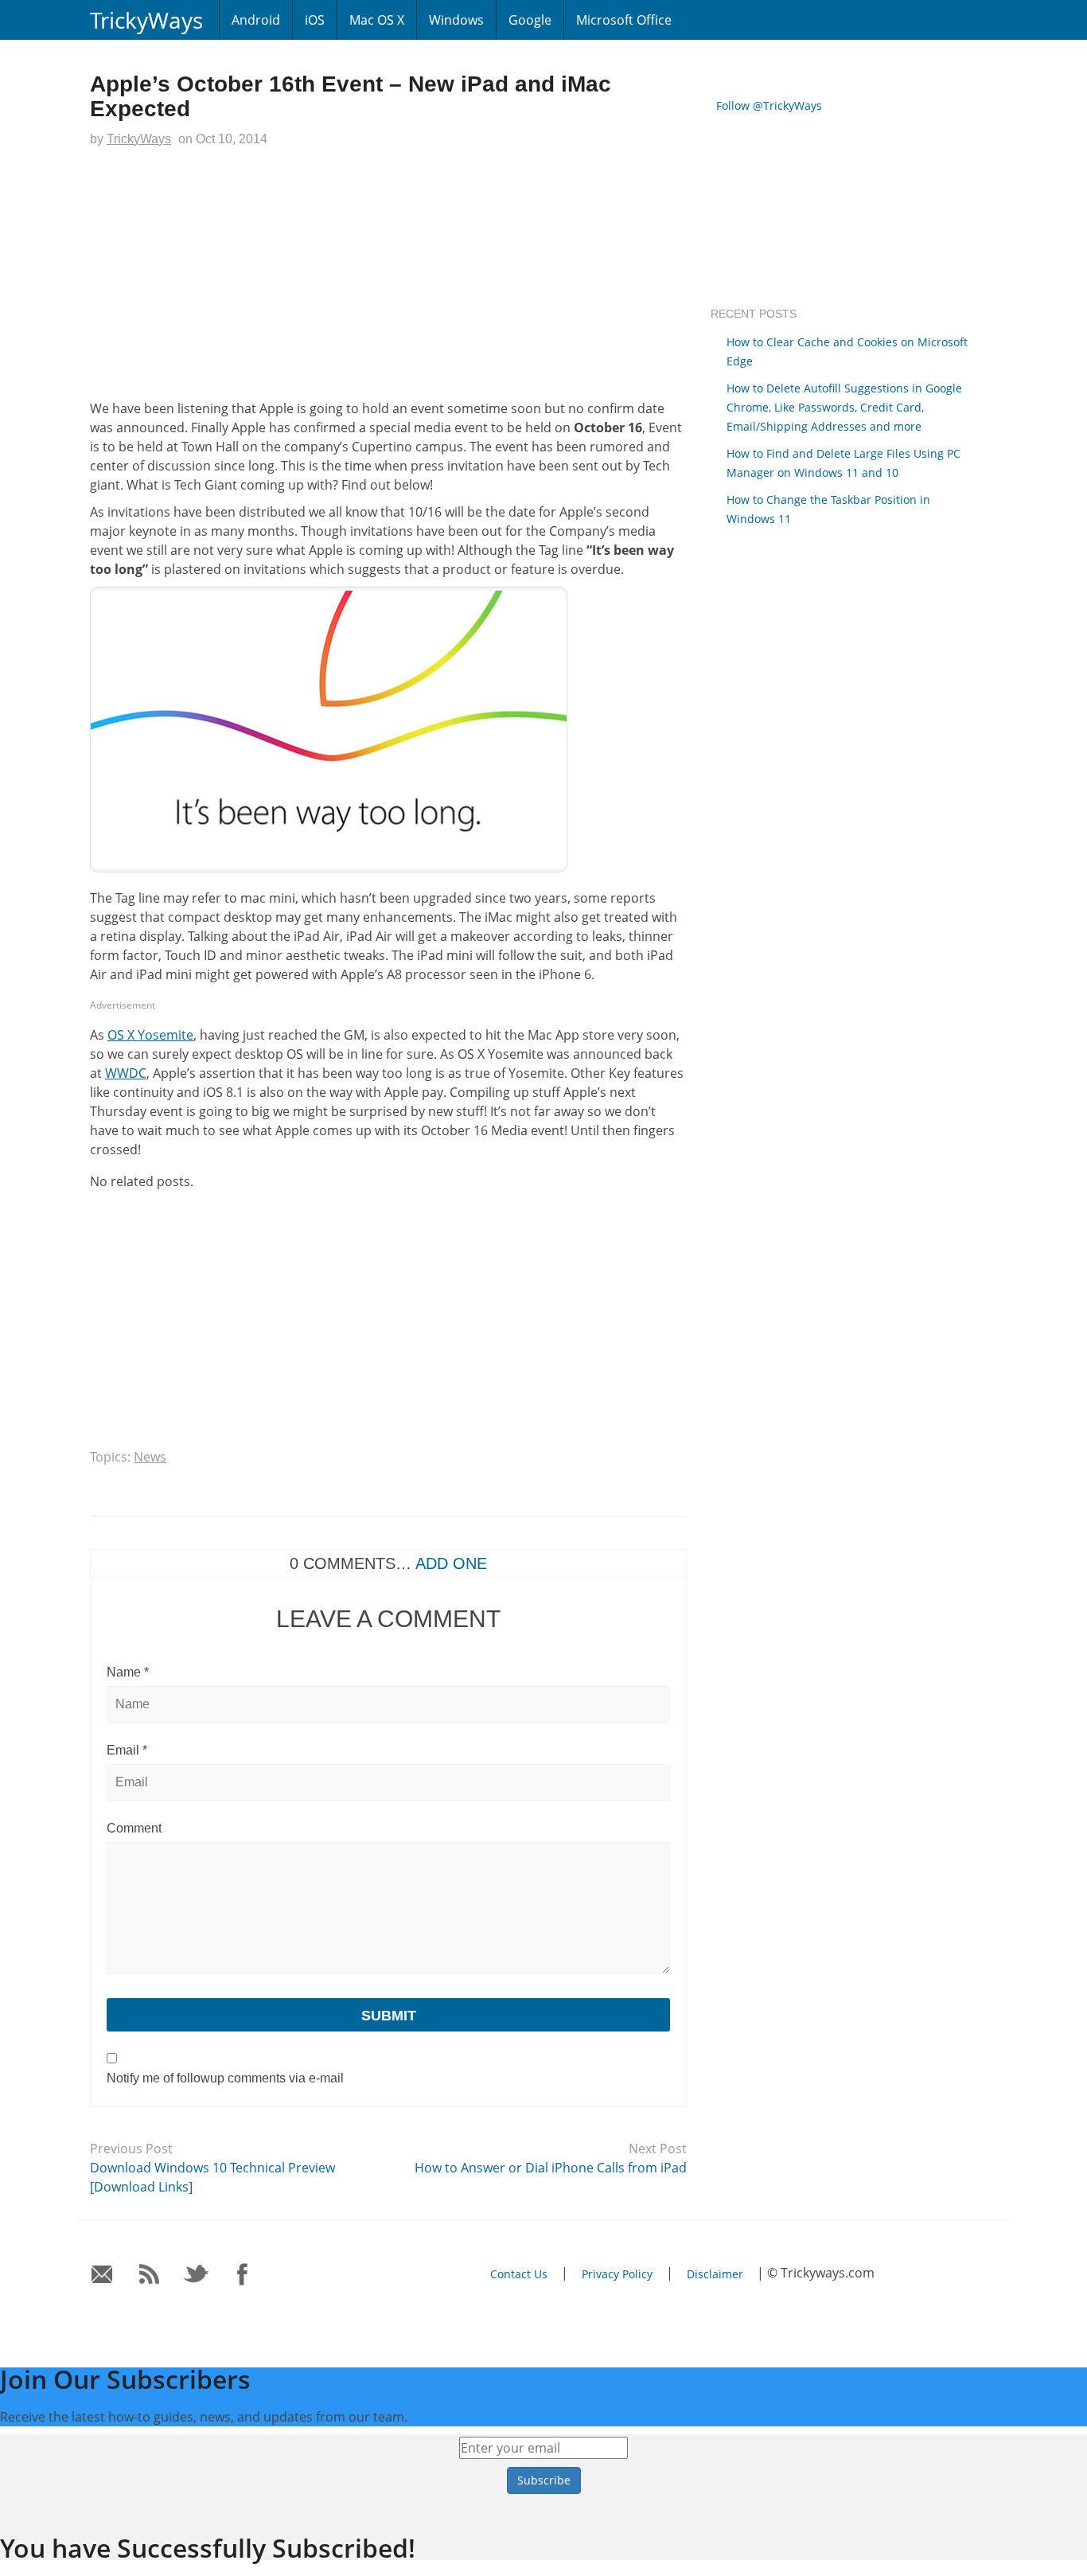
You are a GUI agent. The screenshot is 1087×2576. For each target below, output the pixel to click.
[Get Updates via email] (102, 2275)
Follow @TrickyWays (769, 105)
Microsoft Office (624, 20)
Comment (134, 1828)
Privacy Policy (617, 2274)
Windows (456, 20)
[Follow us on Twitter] (196, 2275)
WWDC (126, 1073)
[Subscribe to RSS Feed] (149, 2275)
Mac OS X (377, 20)
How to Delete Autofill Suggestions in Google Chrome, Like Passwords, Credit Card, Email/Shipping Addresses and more (844, 407)
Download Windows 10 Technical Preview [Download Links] (212, 2177)
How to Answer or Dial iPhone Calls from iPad (551, 2168)
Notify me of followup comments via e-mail (225, 2078)
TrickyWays (146, 20)
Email (127, 1750)
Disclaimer (715, 2274)
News (150, 1457)
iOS (315, 20)
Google (530, 20)
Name (128, 1672)
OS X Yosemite (150, 1035)
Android (256, 20)
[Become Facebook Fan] (243, 2275)
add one (451, 1563)
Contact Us (519, 2274)
